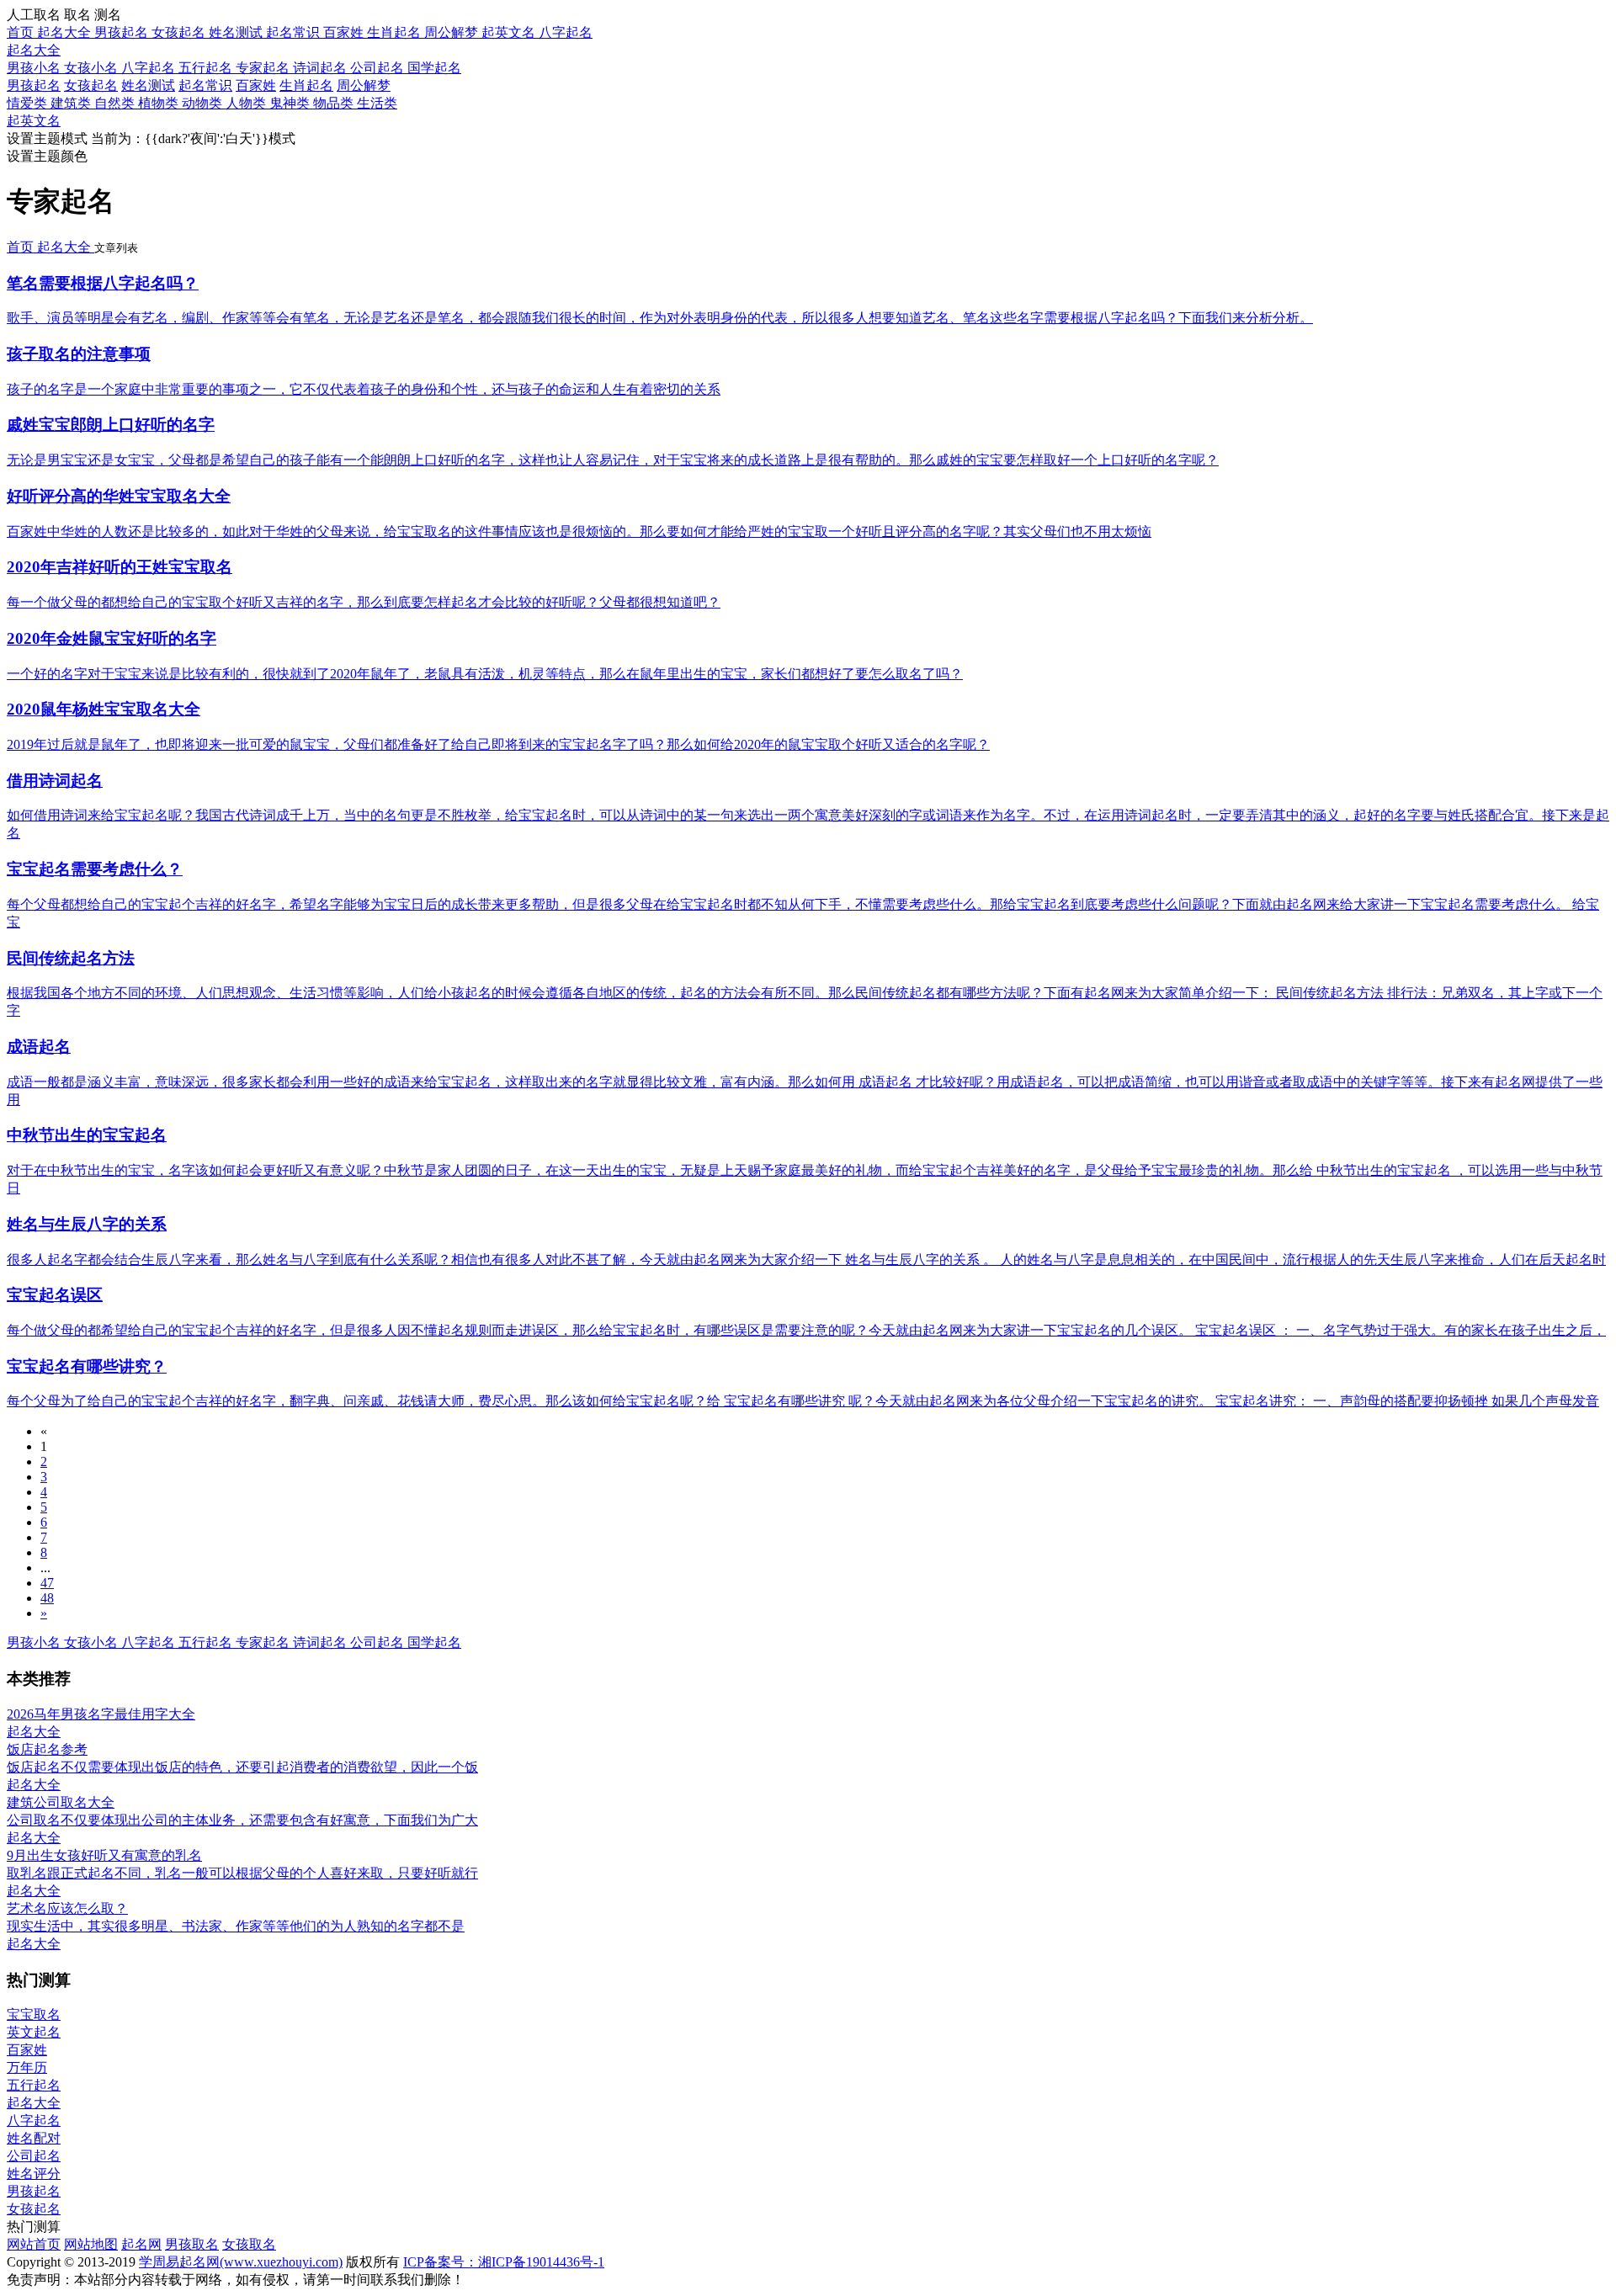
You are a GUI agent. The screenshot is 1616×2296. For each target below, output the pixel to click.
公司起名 (379, 68)
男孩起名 (34, 85)
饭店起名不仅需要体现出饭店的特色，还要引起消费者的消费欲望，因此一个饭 (242, 1767)
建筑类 (72, 103)
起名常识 (205, 85)
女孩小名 (93, 68)
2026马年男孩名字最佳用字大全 (101, 1714)
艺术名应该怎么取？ (67, 1908)
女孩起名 (91, 85)
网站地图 (91, 2244)
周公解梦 (364, 85)
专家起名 (264, 68)
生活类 (377, 103)
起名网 (141, 2244)
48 (47, 1598)
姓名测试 (148, 85)
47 (47, 1583)
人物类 (247, 103)
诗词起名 (322, 68)
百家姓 (256, 85)
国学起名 (434, 68)
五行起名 (207, 68)
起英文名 (34, 121)
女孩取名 (249, 2244)
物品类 (335, 103)
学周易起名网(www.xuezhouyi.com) (241, 2262)
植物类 (160, 103)
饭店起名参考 (47, 1749)
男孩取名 (192, 2244)
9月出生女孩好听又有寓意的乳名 (104, 1855)
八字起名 (150, 68)
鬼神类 (291, 103)
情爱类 (29, 103)
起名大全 (34, 50)
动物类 (204, 103)
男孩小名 (35, 68)
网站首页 (34, 2244)
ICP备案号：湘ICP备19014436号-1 (504, 2262)
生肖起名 (306, 85)
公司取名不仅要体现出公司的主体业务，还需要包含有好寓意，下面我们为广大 (242, 1820)
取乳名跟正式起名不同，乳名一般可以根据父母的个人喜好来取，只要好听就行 (242, 1873)
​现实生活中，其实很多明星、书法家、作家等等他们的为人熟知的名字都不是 (236, 1926)
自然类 (116, 103)
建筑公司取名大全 (61, 1802)
